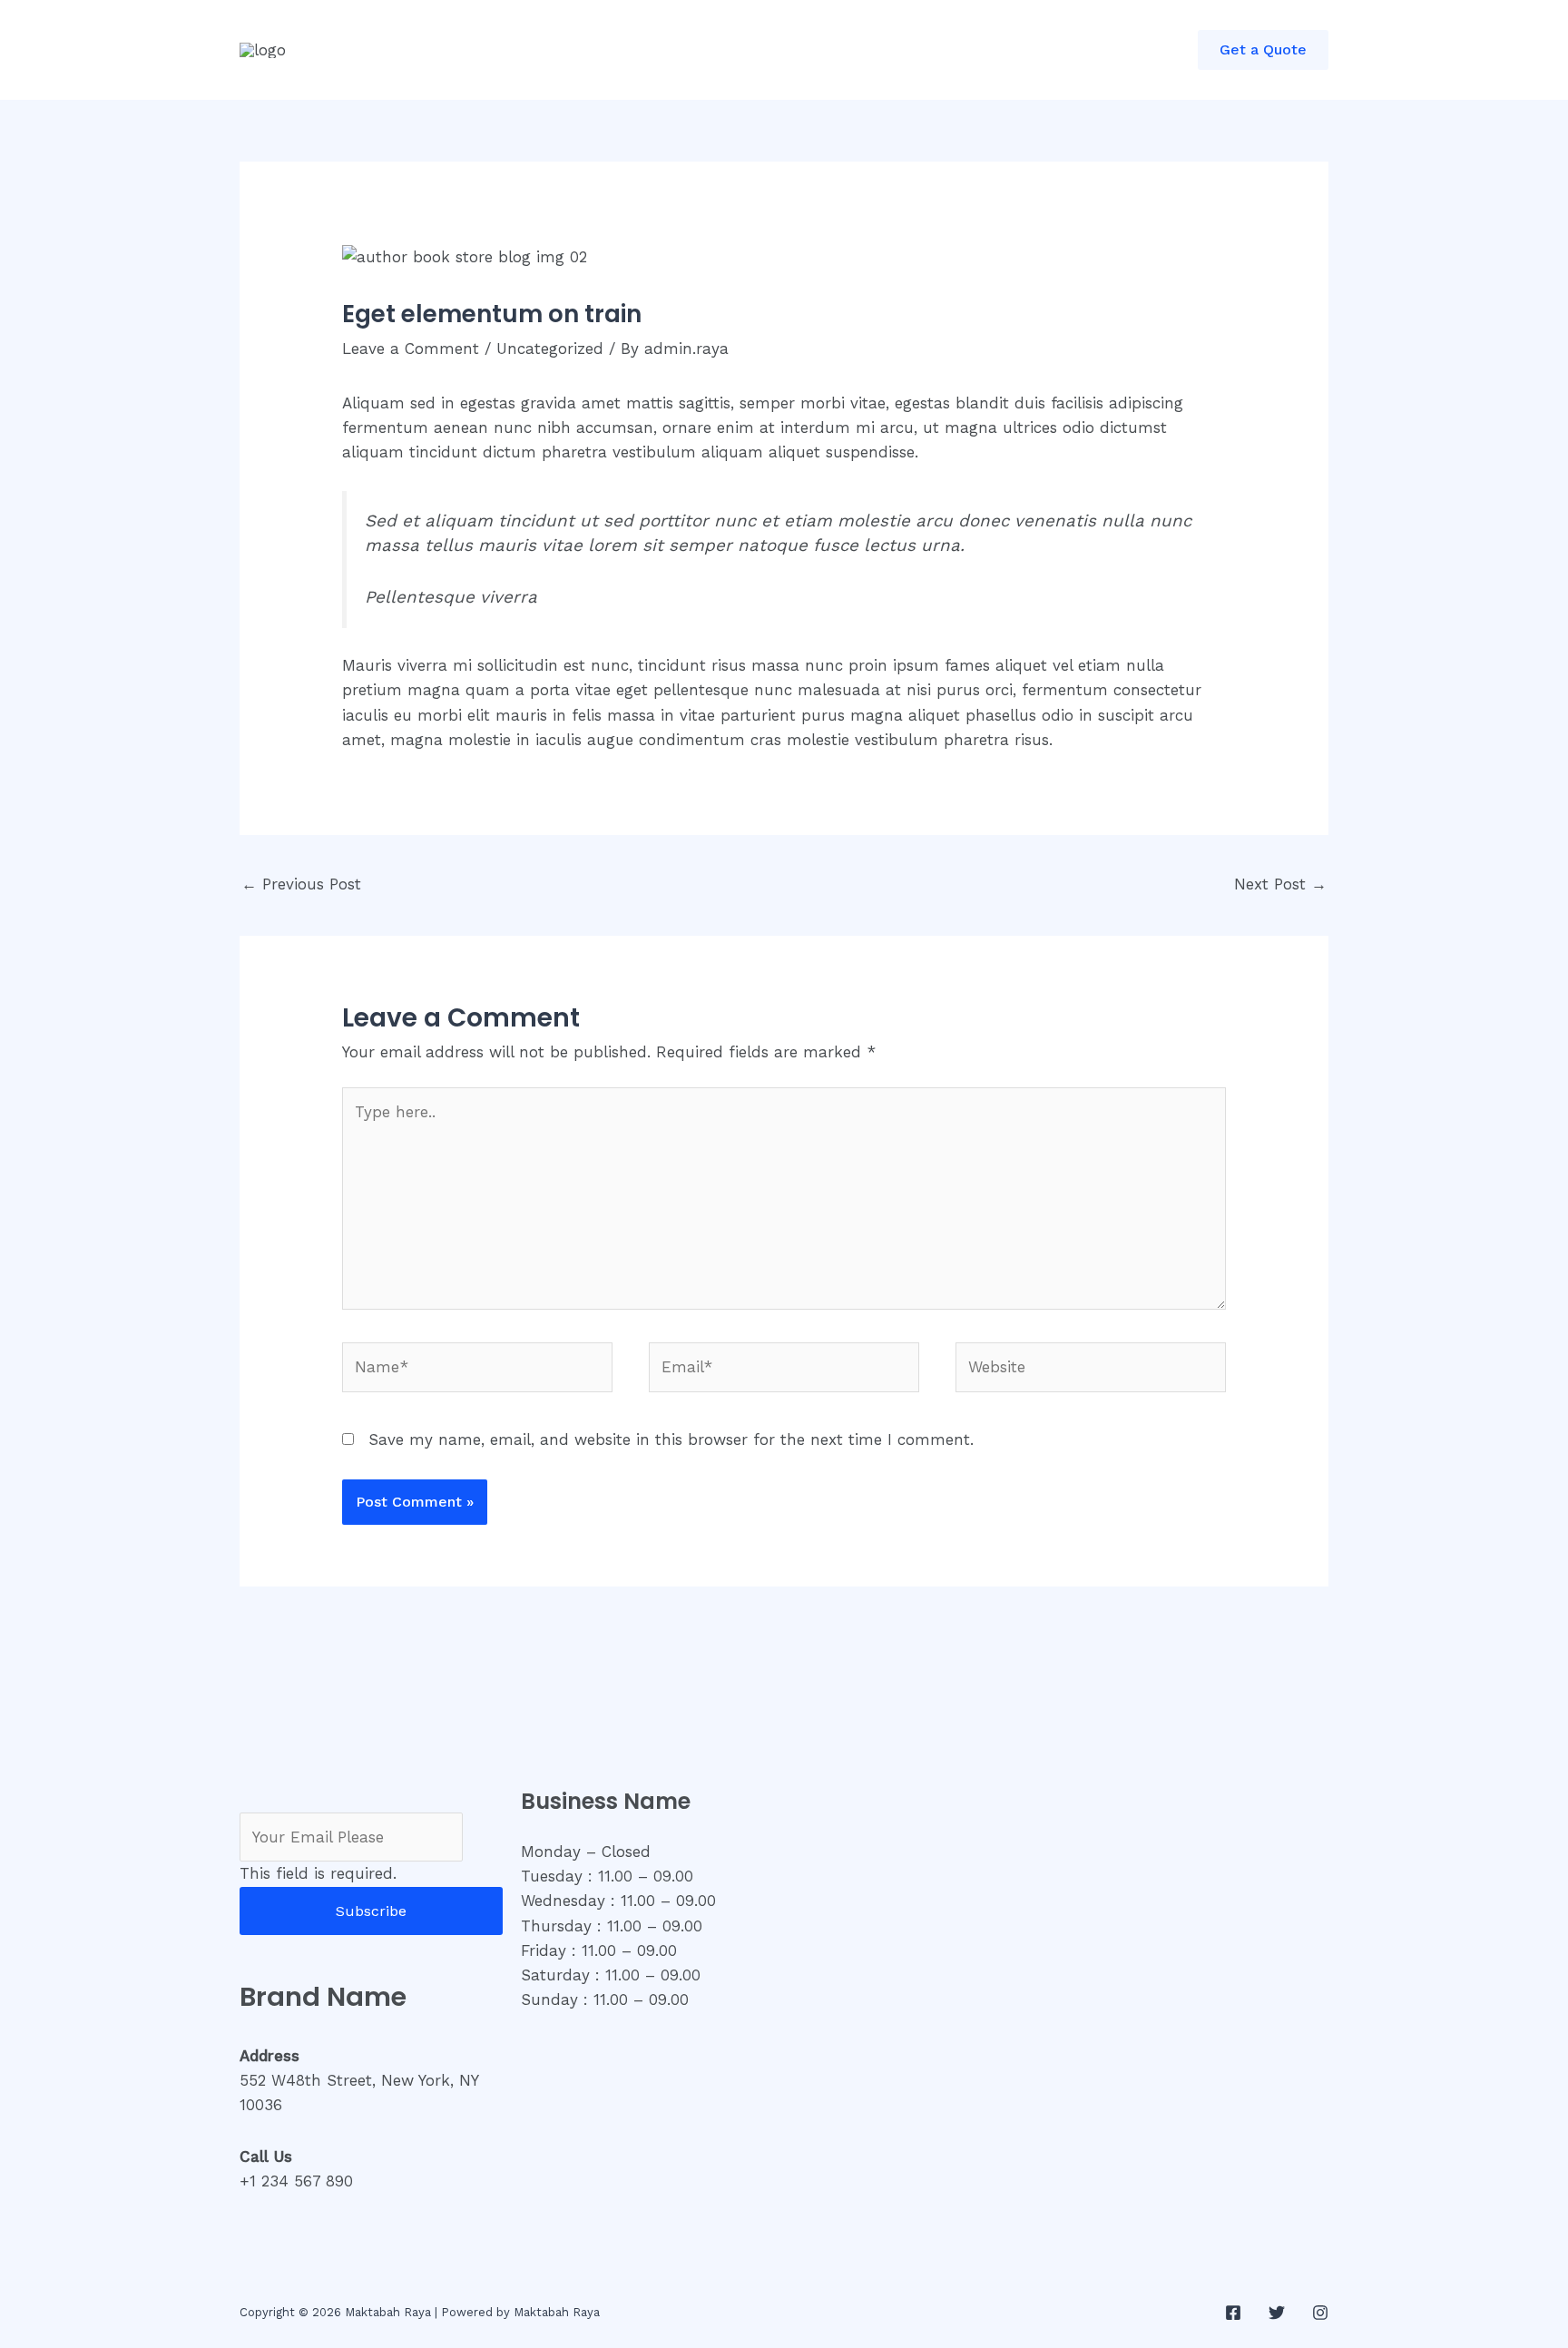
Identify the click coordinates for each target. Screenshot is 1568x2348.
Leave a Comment (411, 349)
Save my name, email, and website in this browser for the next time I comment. (671, 1439)
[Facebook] (1233, 2313)
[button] (1263, 50)
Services (591, 50)
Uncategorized (550, 349)
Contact (681, 50)
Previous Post (301, 884)
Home (432, 50)
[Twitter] (1277, 2313)
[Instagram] (1320, 2313)
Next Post (1280, 884)
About (507, 50)
